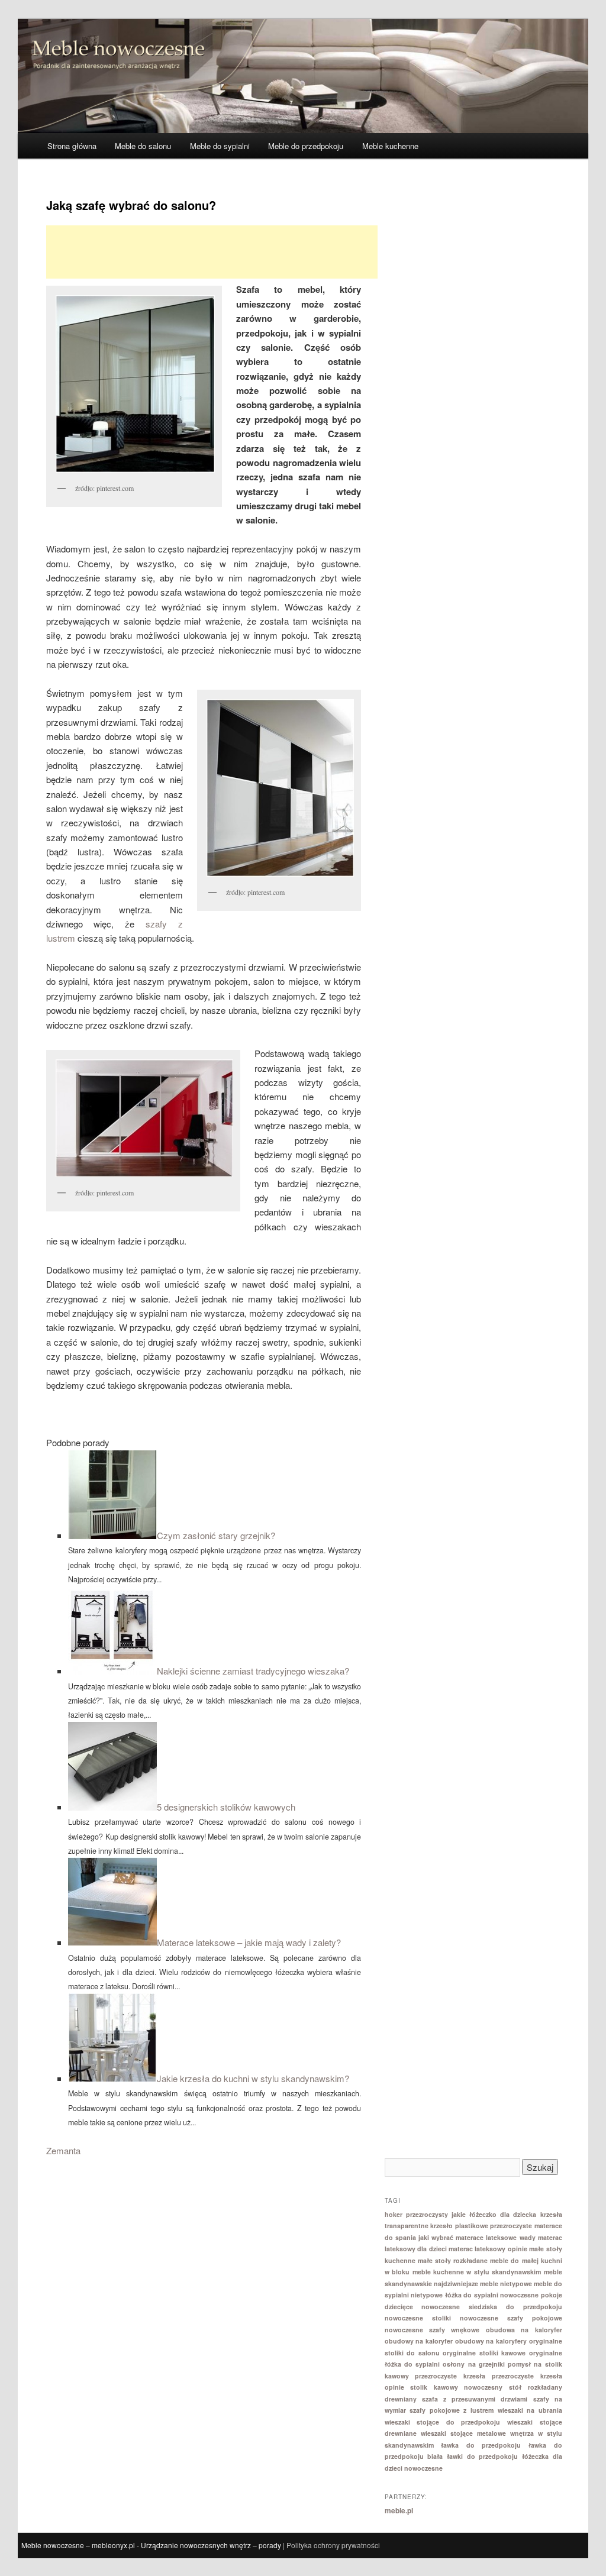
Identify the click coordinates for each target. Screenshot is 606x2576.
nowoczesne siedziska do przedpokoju (491, 2307)
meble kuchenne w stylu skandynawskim (477, 2272)
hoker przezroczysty (416, 2214)
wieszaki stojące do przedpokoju (443, 2422)
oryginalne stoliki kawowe (484, 2353)
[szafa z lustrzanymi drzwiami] (134, 384)
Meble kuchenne (390, 146)
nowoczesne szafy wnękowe (432, 2330)
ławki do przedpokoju (482, 2456)
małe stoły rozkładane (453, 2260)
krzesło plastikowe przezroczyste (481, 2226)
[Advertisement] (212, 252)
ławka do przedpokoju (481, 2445)
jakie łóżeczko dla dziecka (494, 2214)
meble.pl (399, 2510)
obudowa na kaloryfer (524, 2330)
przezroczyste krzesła (450, 2376)
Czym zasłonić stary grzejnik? (216, 1535)
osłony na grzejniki (474, 2364)
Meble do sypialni (220, 146)
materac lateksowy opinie (488, 2249)
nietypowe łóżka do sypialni (454, 2295)
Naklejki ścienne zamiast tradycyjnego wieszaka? (253, 1671)
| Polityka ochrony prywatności (331, 2545)
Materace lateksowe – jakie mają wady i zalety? (249, 1942)
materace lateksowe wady (495, 2237)
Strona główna (72, 146)
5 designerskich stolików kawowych (226, 1807)
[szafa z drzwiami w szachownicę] (279, 788)
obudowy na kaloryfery (491, 2341)
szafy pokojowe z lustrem (452, 2410)
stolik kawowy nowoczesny (456, 2387)
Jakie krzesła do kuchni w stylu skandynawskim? (253, 2078)
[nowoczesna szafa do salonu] (143, 1118)
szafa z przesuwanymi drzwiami (475, 2399)
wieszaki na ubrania (530, 2410)
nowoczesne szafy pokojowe (511, 2318)
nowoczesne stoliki (418, 2318)
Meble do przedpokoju (306, 146)
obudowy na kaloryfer (419, 2341)
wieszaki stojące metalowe (463, 2433)
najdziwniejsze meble (466, 2284)
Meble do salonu (143, 146)
